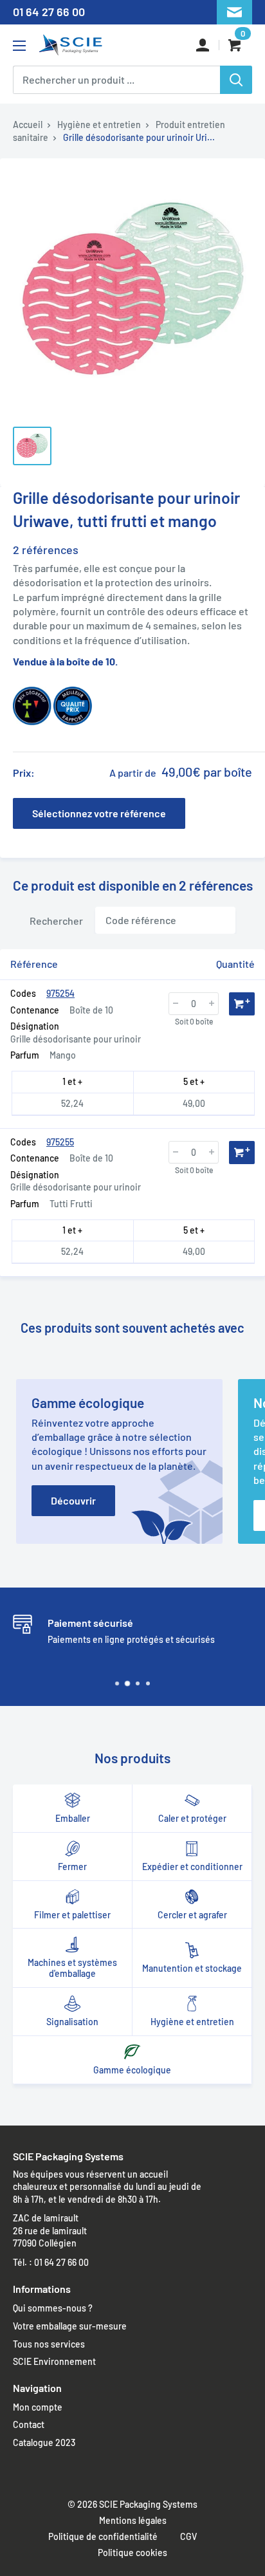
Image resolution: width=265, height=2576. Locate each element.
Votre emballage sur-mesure (70, 2326)
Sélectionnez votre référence (99, 813)
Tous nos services (49, 2344)
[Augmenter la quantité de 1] (212, 1004)
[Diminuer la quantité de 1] (176, 1004)
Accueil (28, 125)
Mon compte (38, 2407)
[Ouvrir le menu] (19, 46)
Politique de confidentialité (103, 2536)
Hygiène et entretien (99, 125)
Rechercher (56, 920)
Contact (29, 2424)
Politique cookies (132, 2553)
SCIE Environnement (54, 2361)
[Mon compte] (203, 45)
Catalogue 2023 (44, 2442)
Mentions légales (133, 2520)
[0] (236, 45)
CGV (188, 2536)
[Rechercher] (236, 80)
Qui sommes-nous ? (53, 2308)
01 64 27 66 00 (49, 12)
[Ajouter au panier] (242, 1004)
